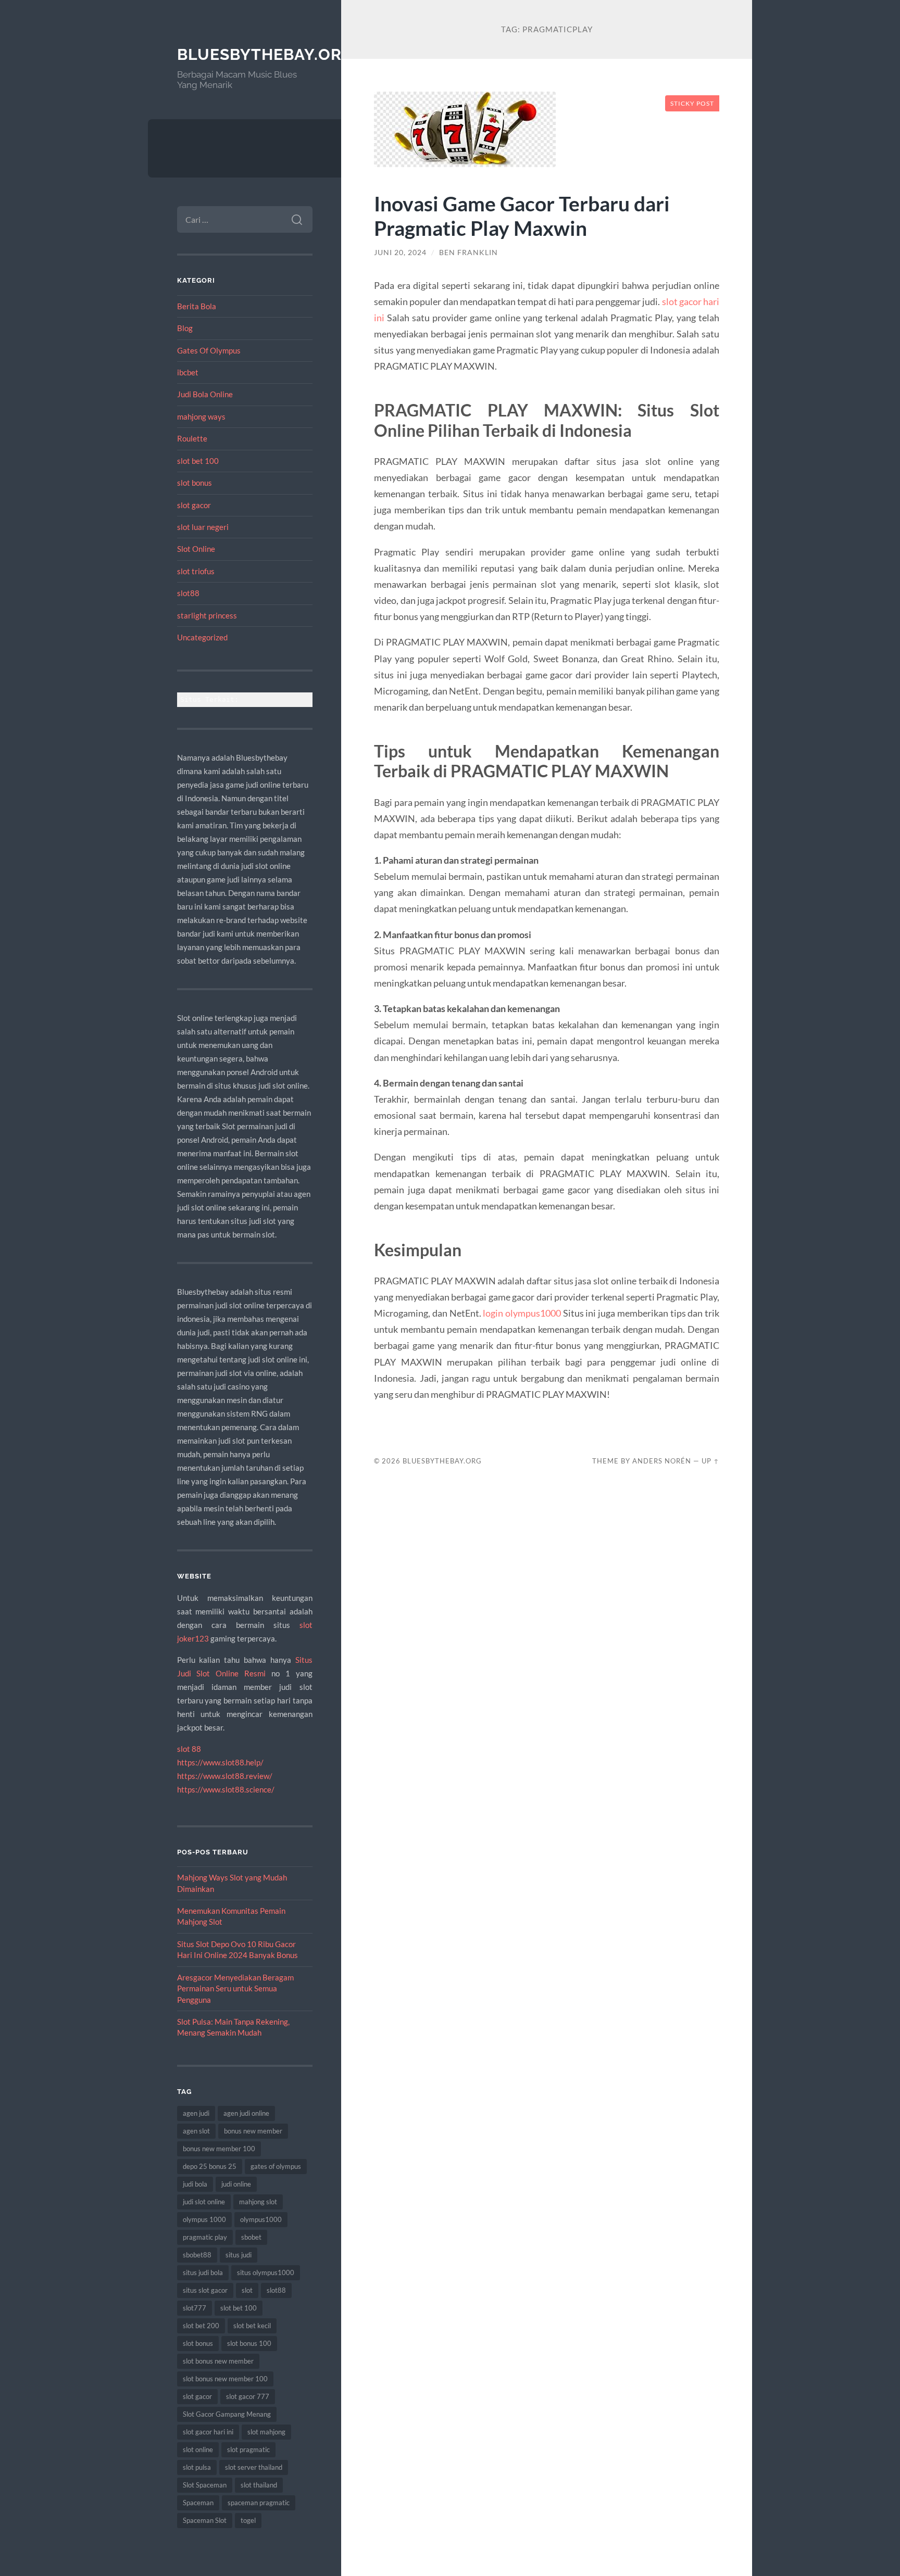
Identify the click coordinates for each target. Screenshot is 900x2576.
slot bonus (195, 483)
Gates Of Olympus (209, 350)
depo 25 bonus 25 (210, 2166)
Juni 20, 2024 (400, 252)
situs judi (239, 2255)
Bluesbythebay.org (265, 54)
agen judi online (246, 2113)
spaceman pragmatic (259, 2503)
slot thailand (259, 2485)
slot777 (195, 2308)
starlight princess (207, 615)
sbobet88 (197, 2255)
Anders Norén (662, 1461)
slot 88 (189, 1749)
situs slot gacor (205, 2290)
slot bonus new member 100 (225, 2379)
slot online (198, 2449)
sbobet (251, 2237)
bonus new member (253, 2131)
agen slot (196, 2131)
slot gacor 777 (248, 2396)
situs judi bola (203, 2272)
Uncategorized (202, 637)
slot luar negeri (203, 527)
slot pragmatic (248, 2449)
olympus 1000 (204, 2219)
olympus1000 (261, 2219)
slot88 (188, 593)
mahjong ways (201, 416)
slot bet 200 (201, 2326)
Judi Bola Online (205, 394)
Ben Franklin (468, 252)
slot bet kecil (252, 2326)
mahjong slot (258, 2202)
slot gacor (194, 505)
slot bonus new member (218, 2361)
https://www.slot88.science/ (226, 1789)
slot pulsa (197, 2467)
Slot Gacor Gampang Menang (227, 2414)
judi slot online (204, 2202)
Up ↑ (710, 1461)
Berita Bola (197, 306)
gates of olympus (276, 2166)
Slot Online (196, 549)
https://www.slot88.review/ (225, 1776)
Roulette (192, 438)
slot (247, 2290)
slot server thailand (254, 2467)
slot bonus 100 (249, 2343)
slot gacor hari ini (208, 2432)
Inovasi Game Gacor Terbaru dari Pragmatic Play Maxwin (522, 216)
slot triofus (196, 571)
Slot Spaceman (205, 2485)
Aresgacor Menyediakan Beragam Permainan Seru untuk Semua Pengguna (235, 1988)
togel (248, 2520)
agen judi (196, 2113)
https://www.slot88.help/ (220, 1762)
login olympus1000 (522, 1313)
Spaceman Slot (205, 2520)
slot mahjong (266, 2432)
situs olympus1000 (266, 2272)
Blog (185, 328)
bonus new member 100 (219, 2149)
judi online (236, 2184)
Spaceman (198, 2503)
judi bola (195, 2184)
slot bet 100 (198, 461)
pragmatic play (205, 2237)
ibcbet (188, 372)
